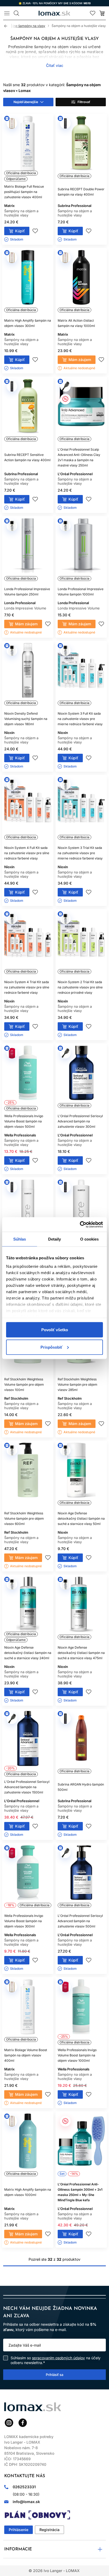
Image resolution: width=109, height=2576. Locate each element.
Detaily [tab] (55, 1239)
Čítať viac (55, 65)
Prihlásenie (19, 2530)
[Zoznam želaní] (93, 13)
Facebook (23, 2423)
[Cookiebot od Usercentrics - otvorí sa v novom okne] (80, 1224)
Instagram (9, 2423)
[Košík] (102, 13)
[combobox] (28, 102)
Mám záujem (80, 360)
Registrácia (49, 2530)
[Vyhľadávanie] (16, 13)
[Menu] (7, 13)
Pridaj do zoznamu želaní (35, 231)
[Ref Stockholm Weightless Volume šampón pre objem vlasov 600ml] (28, 1476)
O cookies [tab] (90, 1239)
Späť (8, 26)
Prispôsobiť (51, 1347)
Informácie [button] (18, 2549)
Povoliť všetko (55, 1330)
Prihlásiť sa (54, 2374)
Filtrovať (84, 102)
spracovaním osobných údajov (58, 2358)
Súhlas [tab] (20, 1239)
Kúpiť (20, 231)
